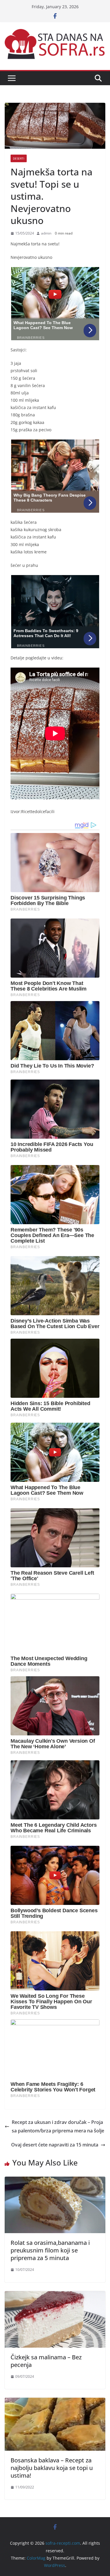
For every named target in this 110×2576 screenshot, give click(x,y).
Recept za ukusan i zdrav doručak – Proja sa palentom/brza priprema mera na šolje (58, 2126)
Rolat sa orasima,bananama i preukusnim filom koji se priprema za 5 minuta (50, 2250)
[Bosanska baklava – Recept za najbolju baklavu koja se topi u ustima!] (55, 2402)
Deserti (19, 158)
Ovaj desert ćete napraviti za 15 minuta (55, 2145)
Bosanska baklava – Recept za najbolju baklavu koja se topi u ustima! (52, 2468)
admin (46, 233)
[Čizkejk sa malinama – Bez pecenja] (55, 2295)
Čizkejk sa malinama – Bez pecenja (46, 2361)
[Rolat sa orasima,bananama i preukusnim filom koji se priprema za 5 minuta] (55, 2181)
